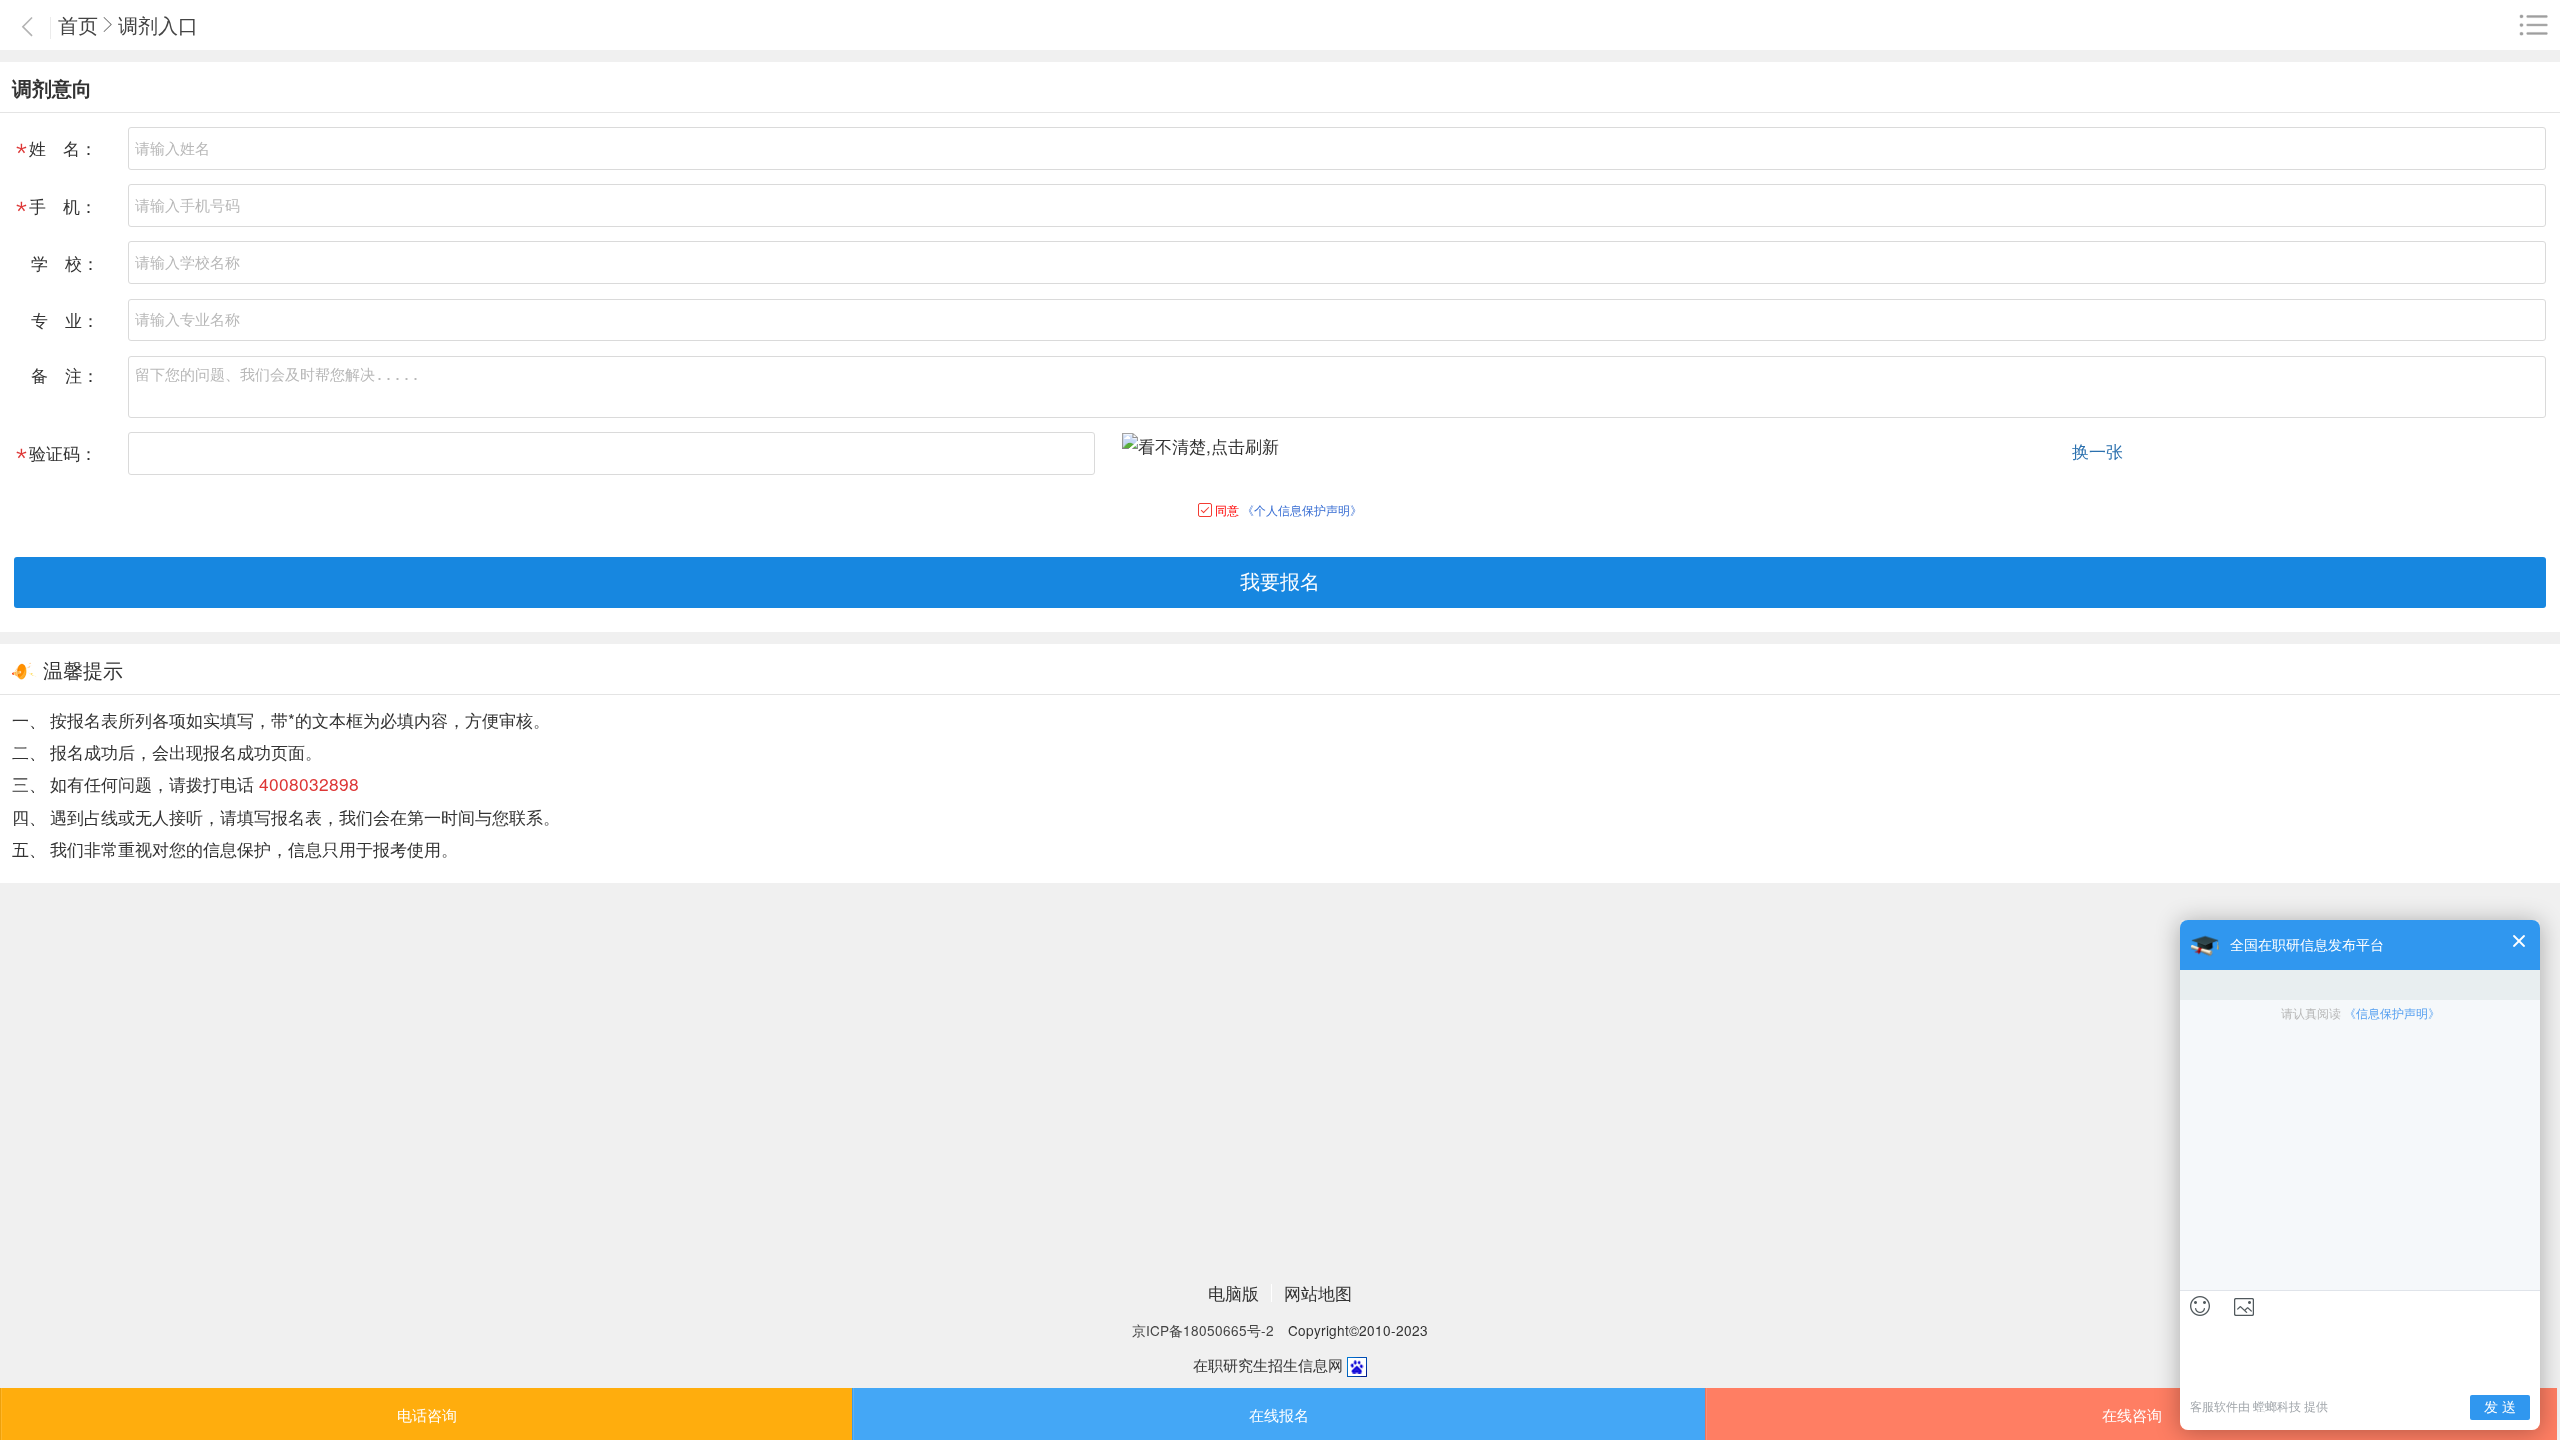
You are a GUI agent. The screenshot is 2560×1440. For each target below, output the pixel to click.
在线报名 (1279, 1414)
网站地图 (1318, 1292)
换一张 (2097, 450)
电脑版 (1233, 1292)
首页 (78, 24)
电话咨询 (427, 1414)
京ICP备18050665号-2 (1203, 1330)
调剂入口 (158, 24)
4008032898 (309, 783)
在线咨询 (2132, 1414)
